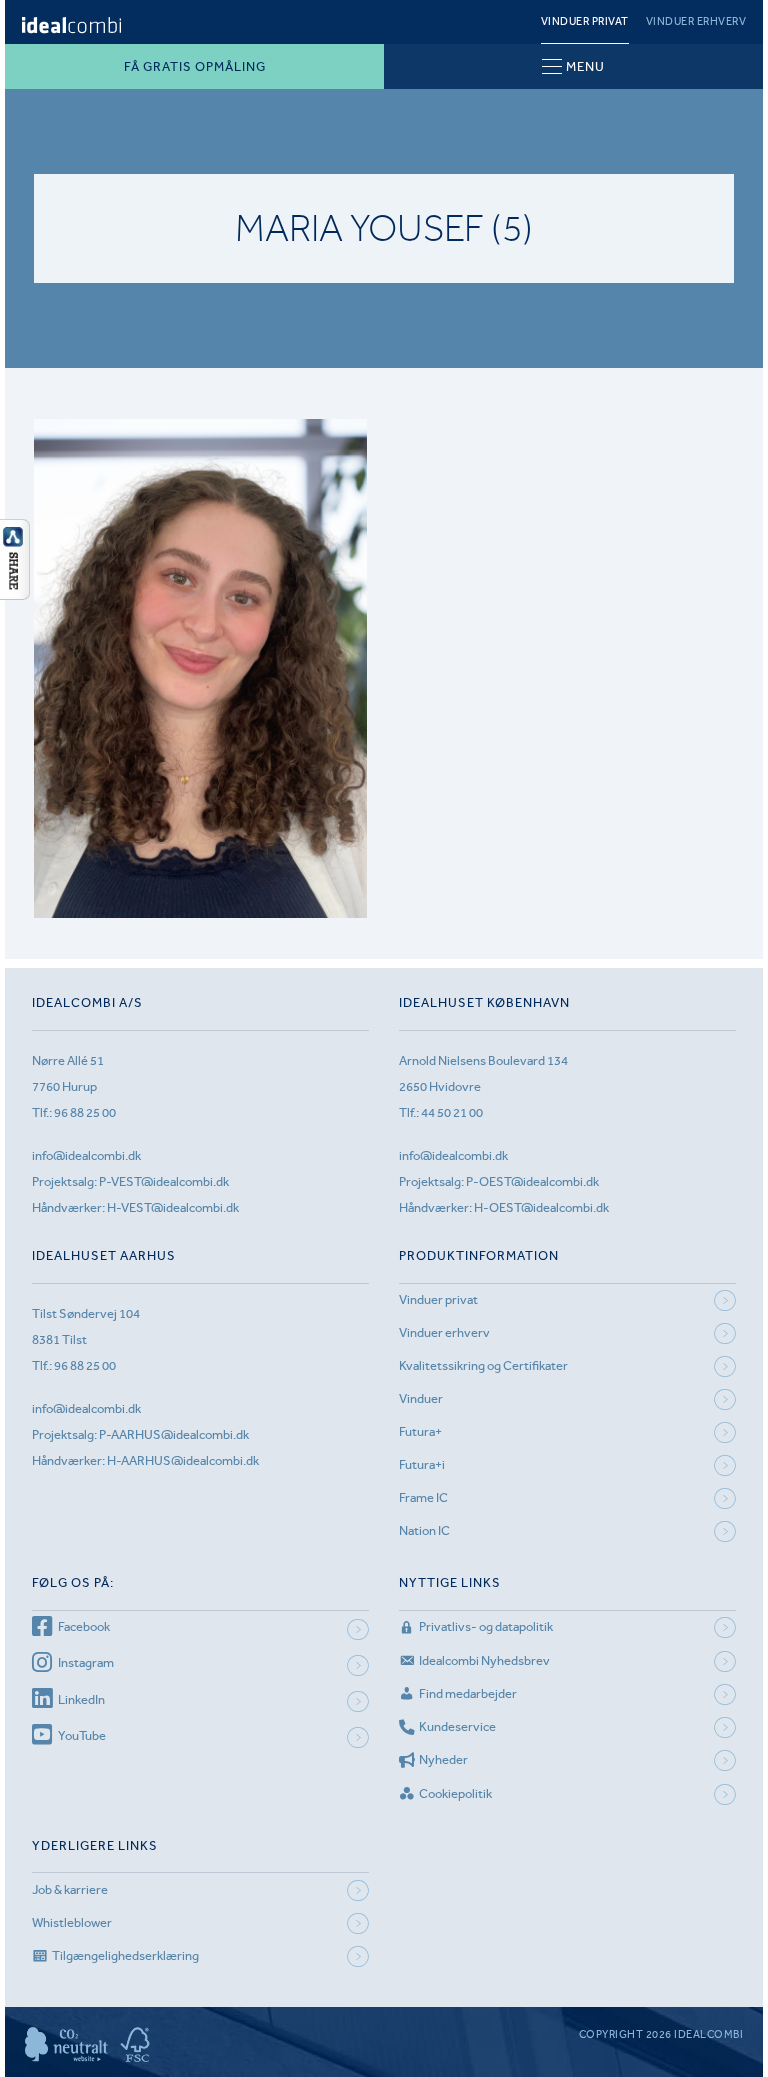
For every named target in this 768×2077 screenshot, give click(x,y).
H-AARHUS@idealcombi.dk (183, 1460)
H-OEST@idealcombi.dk (541, 1207)
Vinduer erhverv (696, 21)
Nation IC (424, 1530)
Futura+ (420, 1431)
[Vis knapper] (15, 594)
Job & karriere (70, 1889)
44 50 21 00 (452, 1112)
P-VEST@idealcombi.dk (164, 1181)
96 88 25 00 (85, 1112)
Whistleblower (72, 1922)
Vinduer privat (585, 21)
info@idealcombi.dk (86, 1155)
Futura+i (422, 1464)
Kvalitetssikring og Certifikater (483, 1365)
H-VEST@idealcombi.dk (173, 1207)
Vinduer (421, 1398)
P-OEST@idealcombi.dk (532, 1181)
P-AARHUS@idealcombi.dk (174, 1434)
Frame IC (423, 1497)
